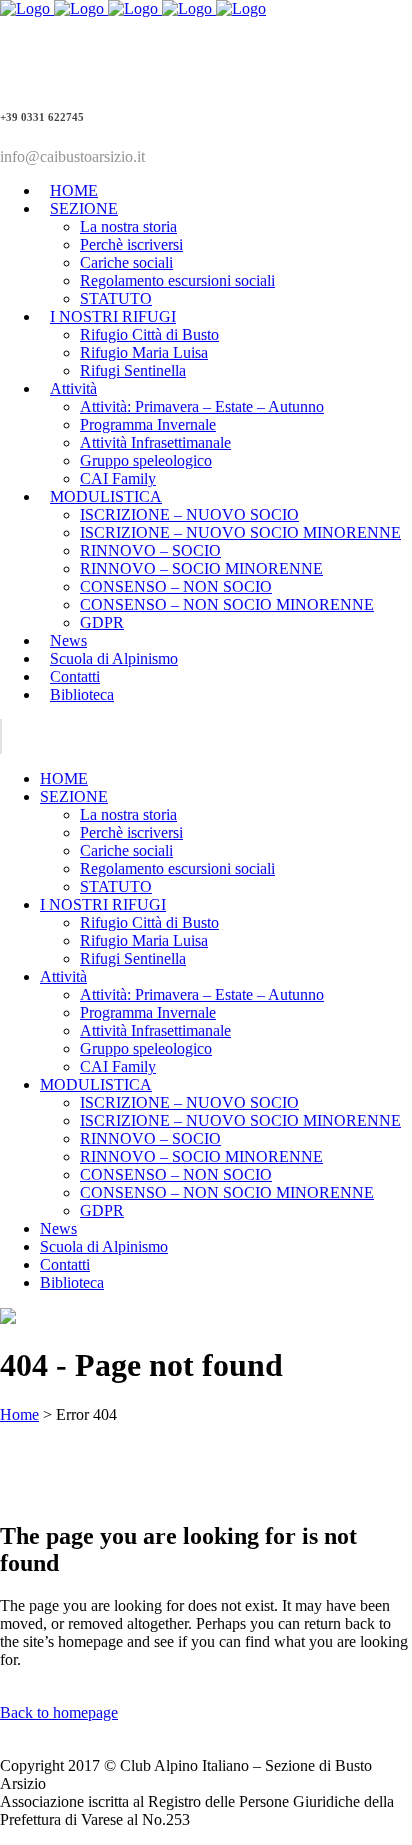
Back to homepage (59, 1712)
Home (19, 1414)
